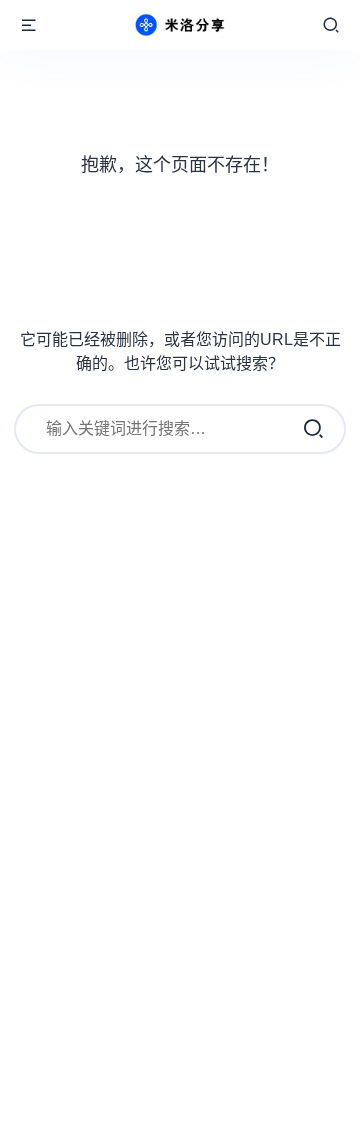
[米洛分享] (180, 25)
